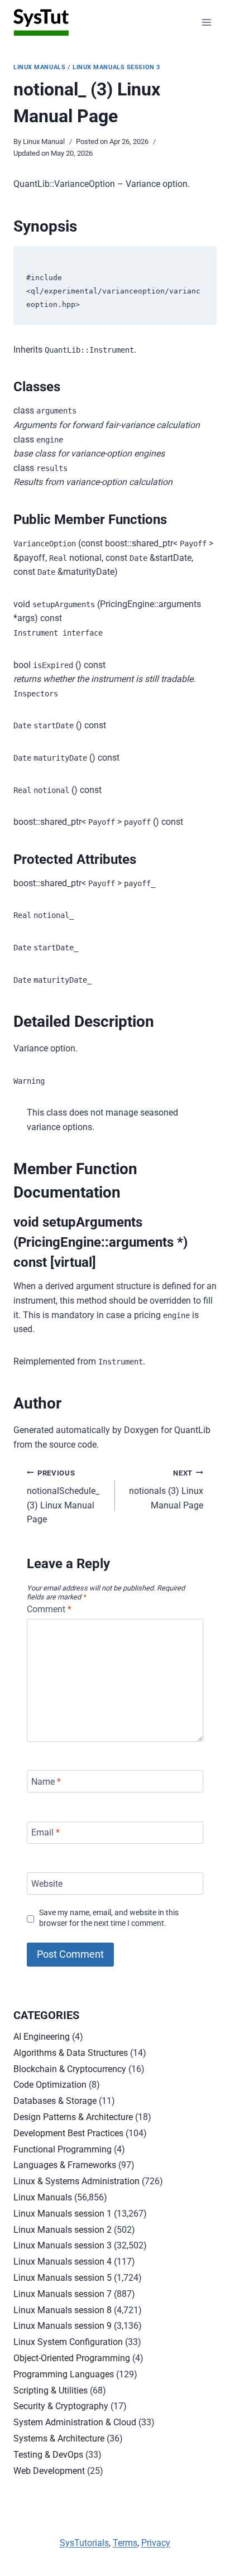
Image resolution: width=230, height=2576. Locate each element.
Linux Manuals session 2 (63, 2230)
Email (45, 1832)
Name (46, 1781)
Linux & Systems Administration (76, 2181)
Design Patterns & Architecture (73, 2117)
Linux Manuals (39, 67)
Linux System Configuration (68, 2342)
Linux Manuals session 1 (63, 2214)
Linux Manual (44, 141)
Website (47, 1883)
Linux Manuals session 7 (63, 2294)
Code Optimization (50, 2085)
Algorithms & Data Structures (71, 2053)
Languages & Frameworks (65, 2165)
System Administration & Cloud (75, 2422)
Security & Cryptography (61, 2406)
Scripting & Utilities (51, 2390)
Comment (49, 1609)
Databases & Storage (55, 2101)
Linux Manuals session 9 (63, 2326)
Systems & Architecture (59, 2438)
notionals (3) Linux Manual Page (166, 1490)
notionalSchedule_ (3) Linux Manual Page (63, 1497)
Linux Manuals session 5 (63, 2278)
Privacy (156, 2543)
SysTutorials (84, 2543)
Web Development (49, 2471)
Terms (125, 2543)
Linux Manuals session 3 (116, 67)
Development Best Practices (68, 2133)
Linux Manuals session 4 (63, 2262)
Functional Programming (63, 2149)
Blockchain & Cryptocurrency (70, 2069)
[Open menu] (206, 22)
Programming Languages (64, 2374)
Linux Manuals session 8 (63, 2310)
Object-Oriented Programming (72, 2358)
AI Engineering (42, 2037)
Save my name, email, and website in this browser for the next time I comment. (109, 1918)
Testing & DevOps (48, 2455)
